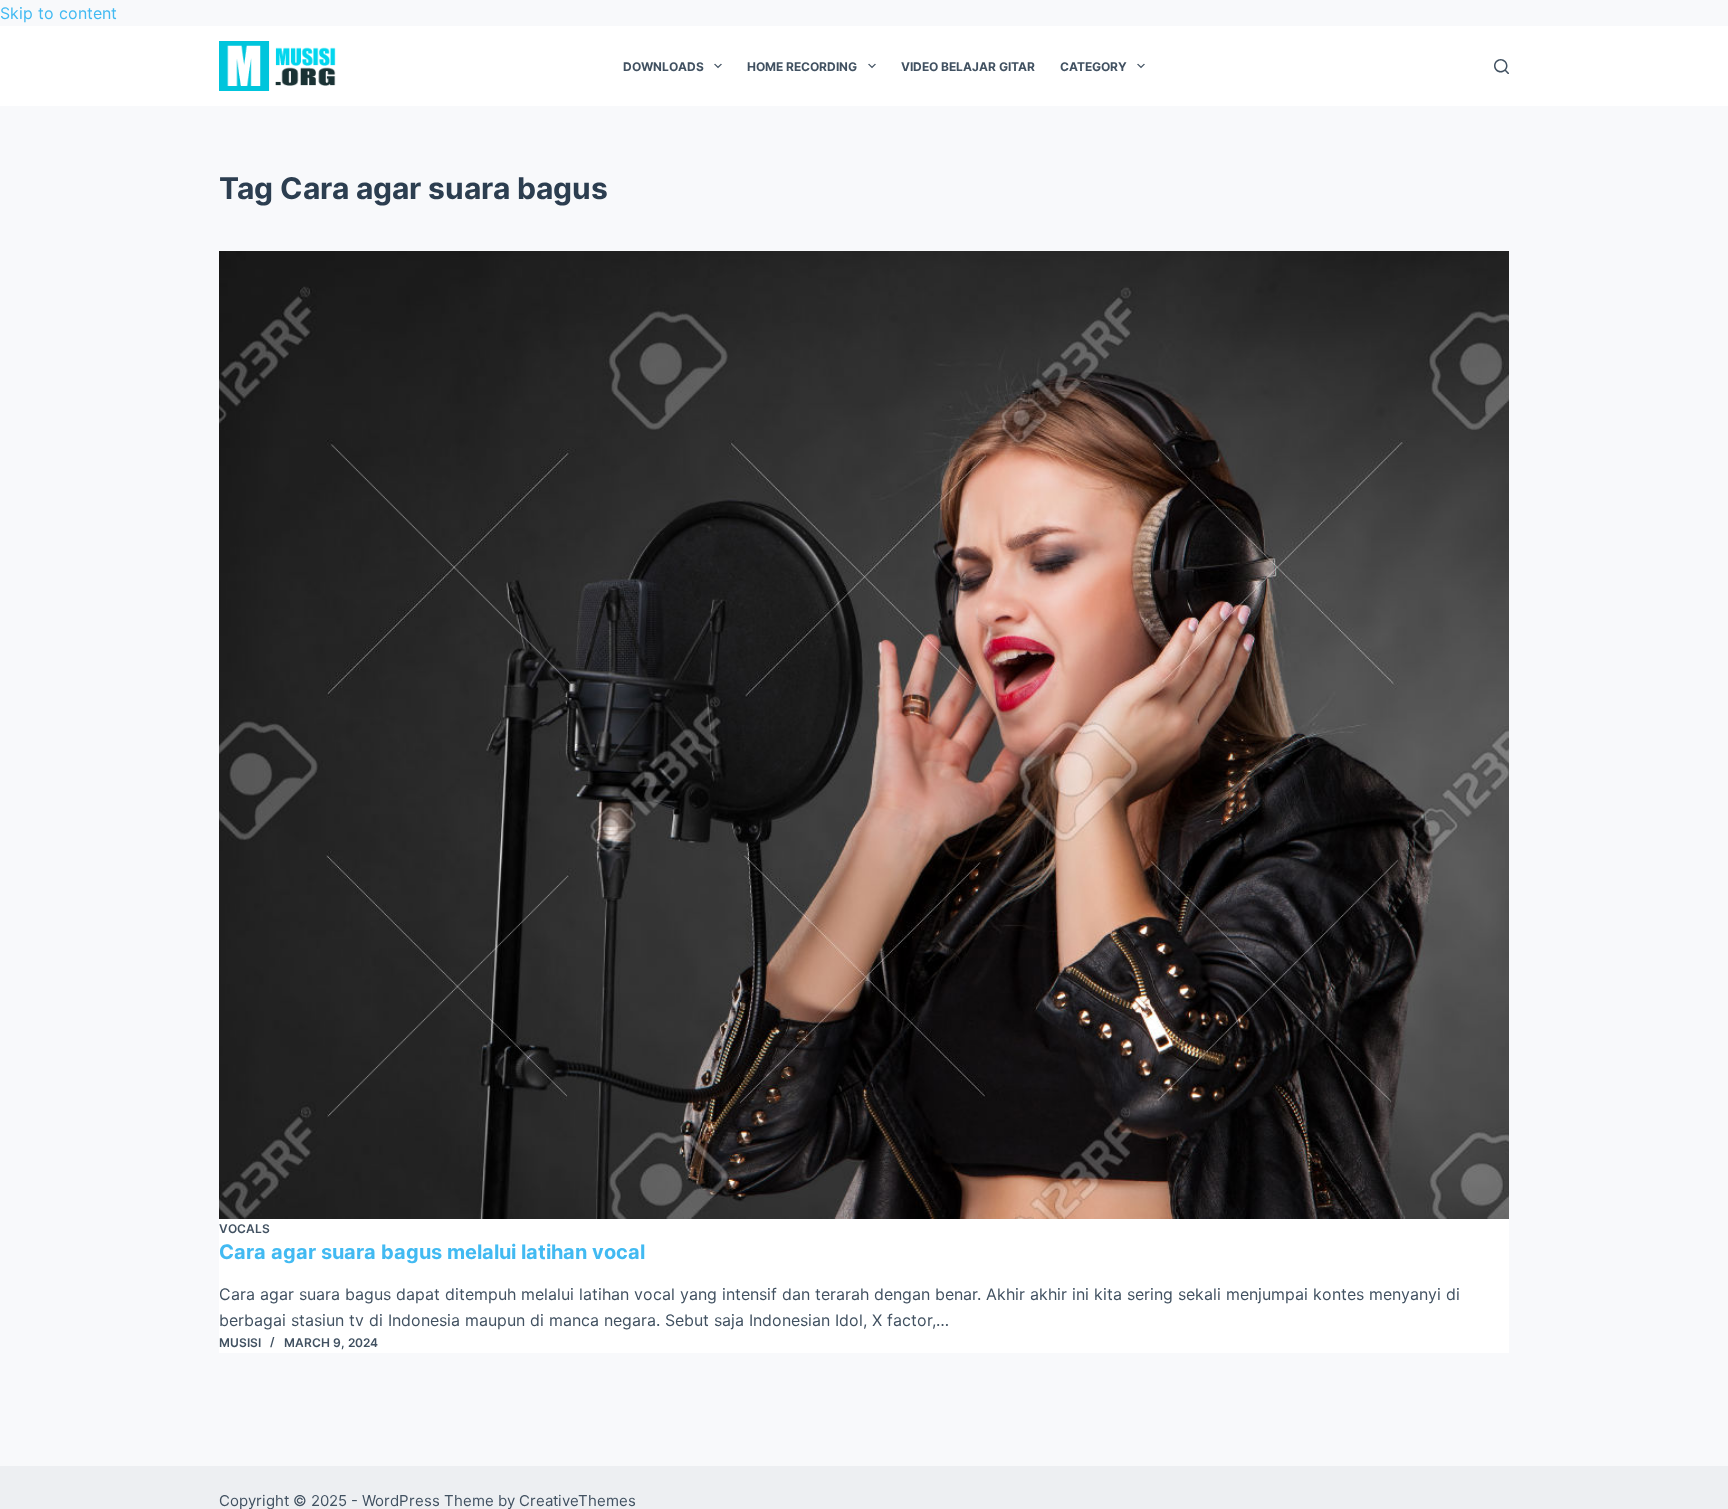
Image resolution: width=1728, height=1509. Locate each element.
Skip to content (58, 13)
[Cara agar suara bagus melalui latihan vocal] (864, 735)
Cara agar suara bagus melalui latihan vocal (432, 1252)
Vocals (244, 1228)
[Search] (1501, 66)
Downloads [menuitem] (663, 66)
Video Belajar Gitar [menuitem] (968, 66)
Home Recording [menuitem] (802, 66)
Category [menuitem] (1093, 66)
